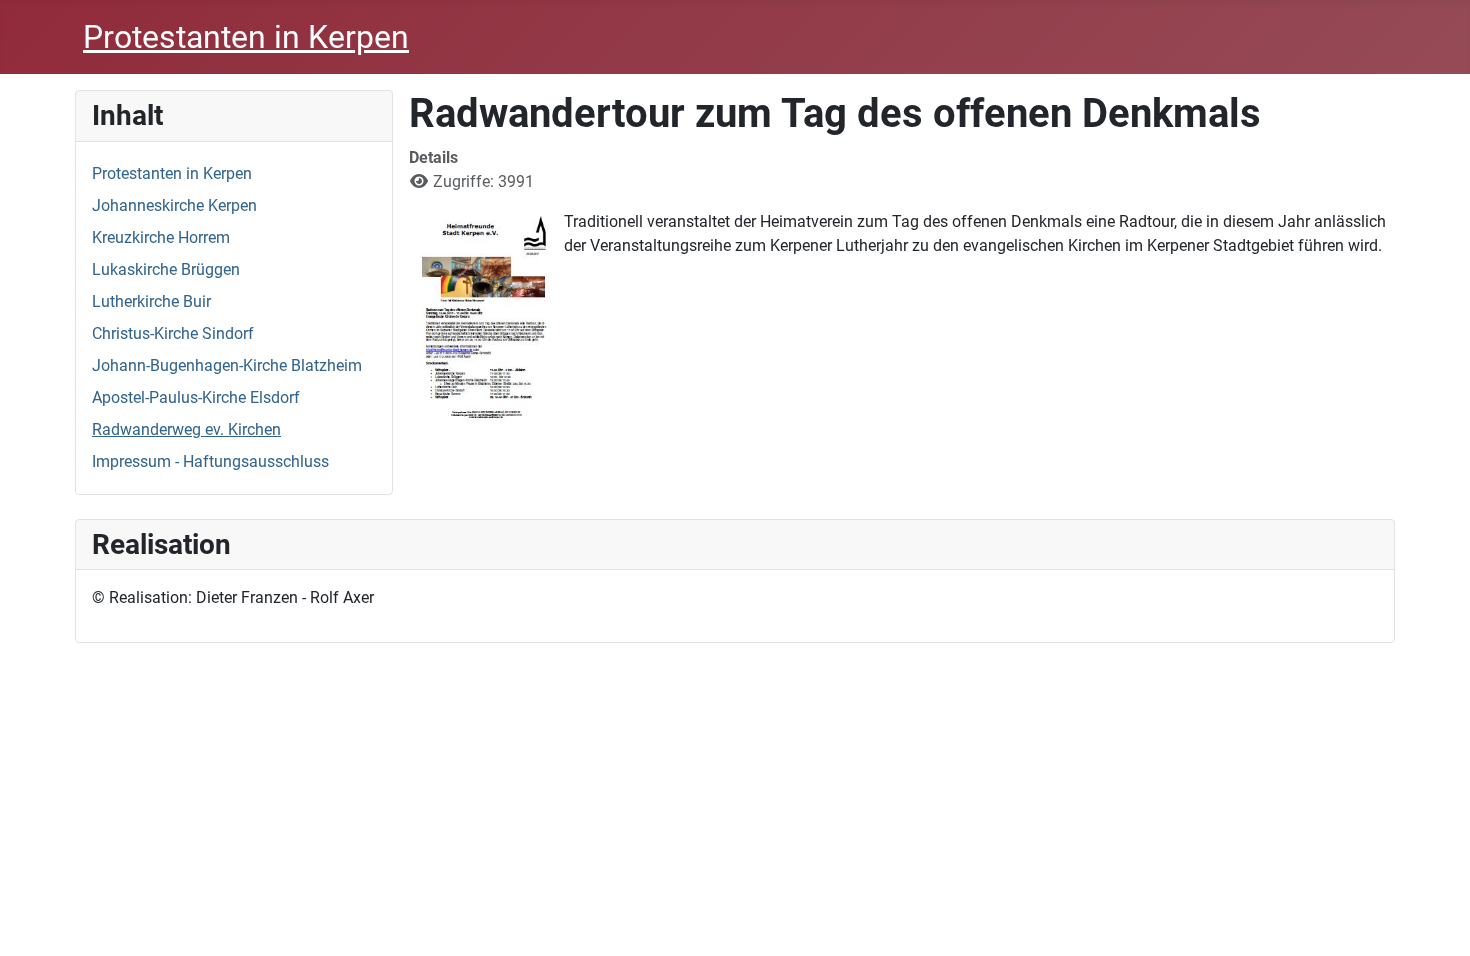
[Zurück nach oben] (1435, 919)
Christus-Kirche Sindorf (173, 333)
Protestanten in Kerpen (172, 173)
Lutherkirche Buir (151, 301)
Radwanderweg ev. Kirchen (186, 429)
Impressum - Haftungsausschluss (210, 461)
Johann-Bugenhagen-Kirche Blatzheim (227, 365)
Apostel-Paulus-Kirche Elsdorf (196, 397)
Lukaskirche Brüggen (166, 269)
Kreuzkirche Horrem (161, 237)
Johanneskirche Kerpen (174, 205)
